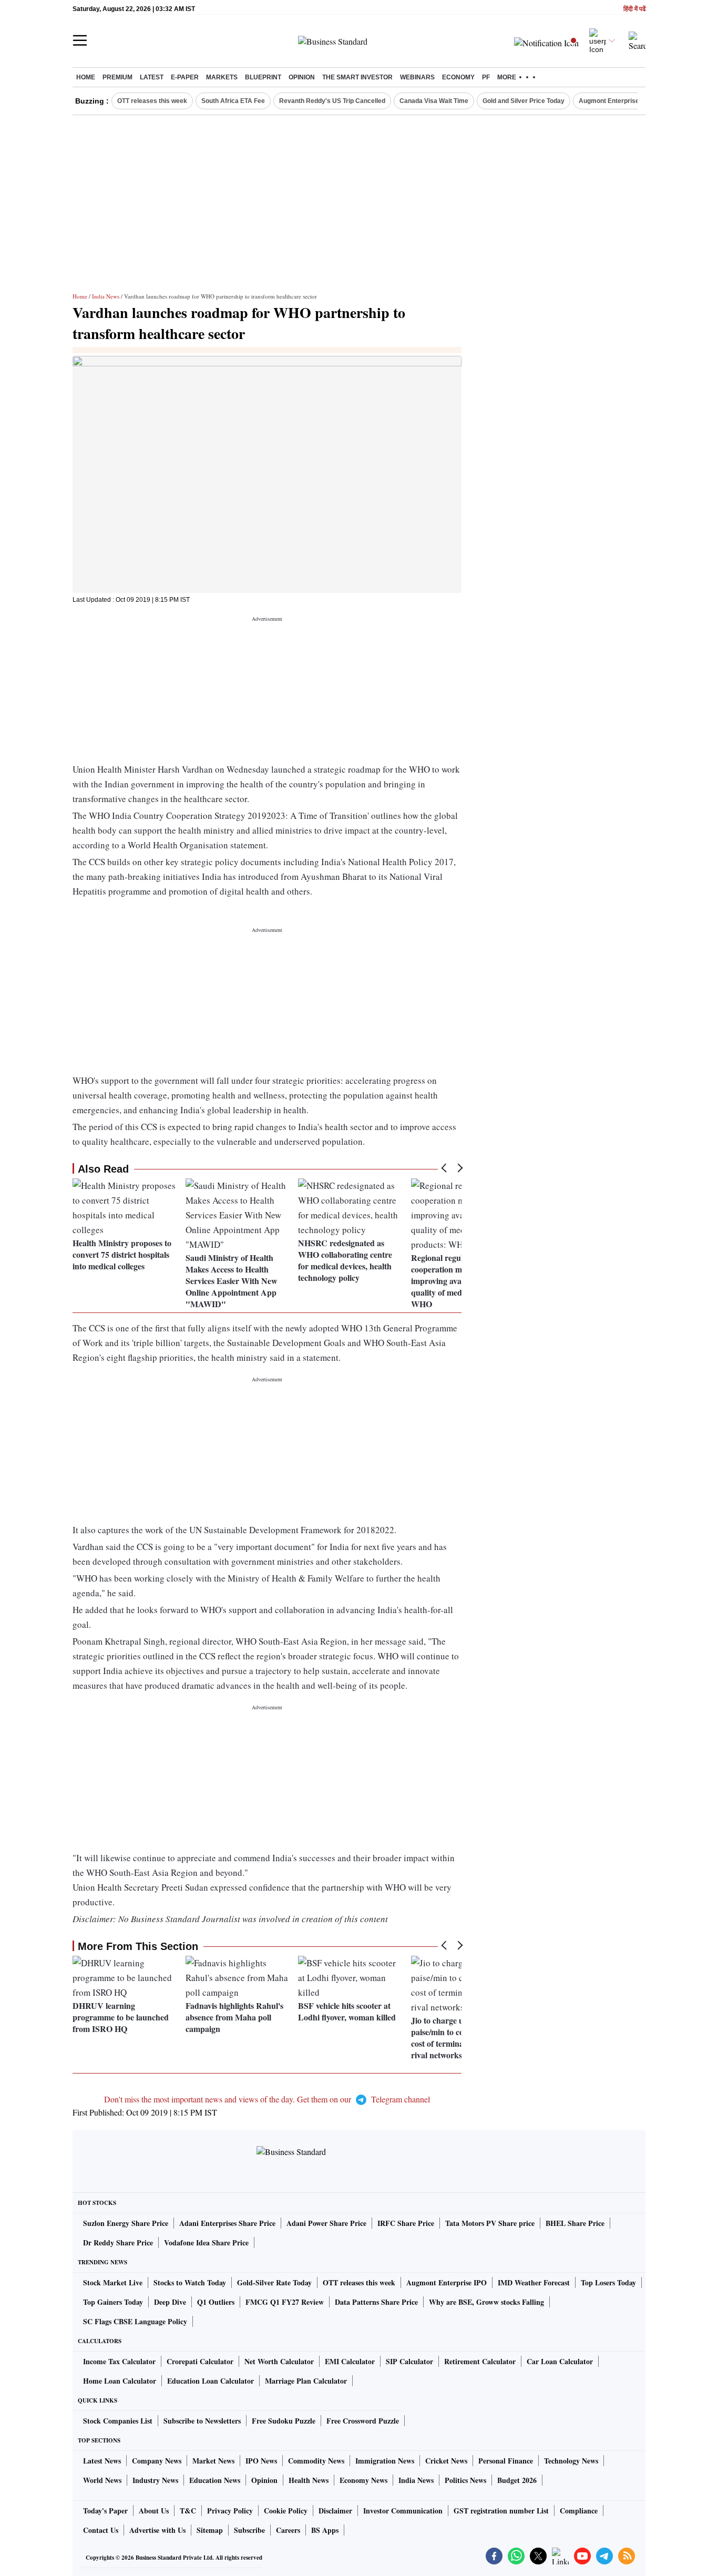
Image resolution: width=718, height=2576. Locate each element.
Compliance (579, 2511)
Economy (458, 77)
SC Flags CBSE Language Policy (135, 2321)
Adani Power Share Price (326, 2223)
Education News (215, 2480)
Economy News (363, 2480)
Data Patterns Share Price (376, 2302)
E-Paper (185, 77)
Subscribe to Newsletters (202, 2421)
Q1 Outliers (216, 2302)
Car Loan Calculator (560, 2361)
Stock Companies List (118, 2421)
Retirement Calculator (480, 2361)
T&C (188, 2511)
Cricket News (446, 2461)
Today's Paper (105, 2511)
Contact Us (101, 2530)
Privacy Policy (230, 2511)
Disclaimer (335, 2511)
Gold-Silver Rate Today (274, 2282)
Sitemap (210, 2530)
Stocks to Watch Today (190, 2282)
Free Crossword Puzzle (363, 2421)
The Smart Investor (357, 77)
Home (86, 77)
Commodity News (316, 2461)
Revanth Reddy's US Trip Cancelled (332, 101)
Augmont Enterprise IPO (615, 101)
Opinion (302, 77)
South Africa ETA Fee (233, 101)
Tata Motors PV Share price (490, 2223)
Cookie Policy (286, 2511)
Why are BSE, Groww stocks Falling (486, 2302)
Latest (152, 77)
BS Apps (325, 2530)
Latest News (102, 2461)
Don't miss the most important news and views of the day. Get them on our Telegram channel (267, 2099)
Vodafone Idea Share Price (206, 2243)
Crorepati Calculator (200, 2361)
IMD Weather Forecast (534, 2282)
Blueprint (263, 77)
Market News (213, 2461)
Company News (157, 2461)
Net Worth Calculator (279, 2361)
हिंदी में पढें (634, 9)
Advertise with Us (157, 2530)
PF (486, 77)
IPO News (261, 2461)
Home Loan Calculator (120, 2381)
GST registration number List (501, 2511)
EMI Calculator (350, 2361)
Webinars (417, 77)
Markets (222, 77)
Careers (288, 2530)
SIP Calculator (409, 2361)
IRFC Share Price (406, 2223)
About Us (154, 2511)
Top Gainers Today (113, 2302)
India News (106, 296)
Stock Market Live (113, 2282)
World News (102, 2480)
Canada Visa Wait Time (434, 101)
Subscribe (249, 2530)
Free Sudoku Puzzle (284, 2421)
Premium (117, 77)
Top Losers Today (608, 2282)
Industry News (155, 2480)
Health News (309, 2480)
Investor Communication (403, 2511)
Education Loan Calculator (211, 2381)
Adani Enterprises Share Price (227, 2223)
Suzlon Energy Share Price (126, 2223)
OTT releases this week (152, 101)
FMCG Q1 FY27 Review (285, 2302)
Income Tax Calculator (119, 2361)
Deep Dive (170, 2302)
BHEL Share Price (575, 2223)
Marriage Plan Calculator (306, 2381)
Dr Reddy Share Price (118, 2243)
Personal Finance (506, 2461)
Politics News (465, 2480)
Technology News (571, 2461)
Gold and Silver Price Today (524, 101)
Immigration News (385, 2461)
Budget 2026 (517, 2480)
